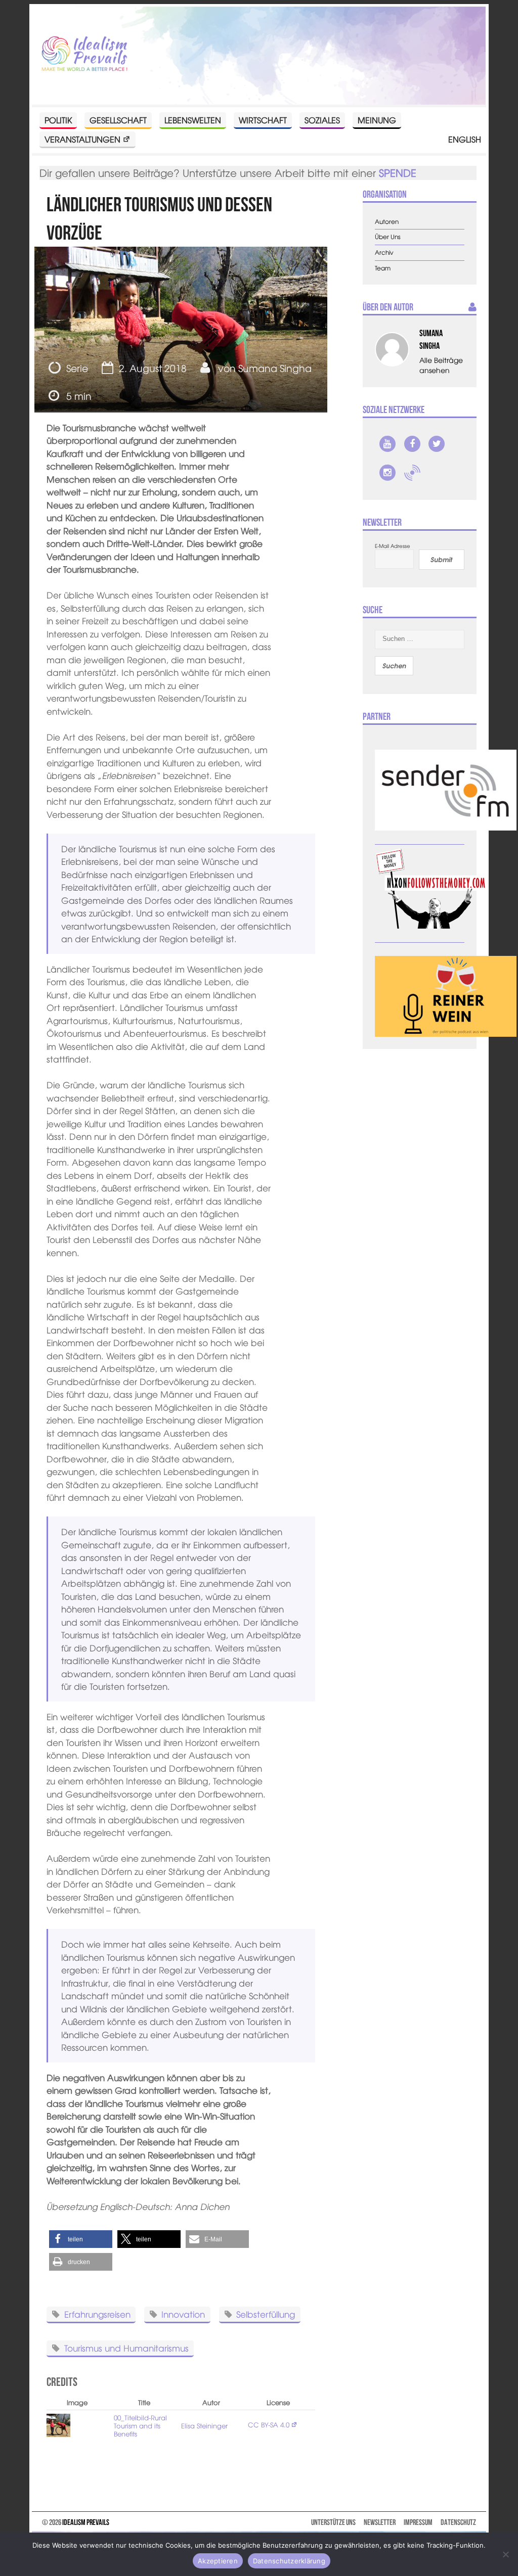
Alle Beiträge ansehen (441, 365)
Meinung (377, 120)
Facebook (412, 444)
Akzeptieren (218, 2561)
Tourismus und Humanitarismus (126, 2347)
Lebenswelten (193, 120)
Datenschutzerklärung (289, 2561)
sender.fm (412, 473)
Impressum (418, 2522)
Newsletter (380, 2522)
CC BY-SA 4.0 (269, 2425)
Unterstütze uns (333, 2522)
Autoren (387, 222)
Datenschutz (458, 2522)
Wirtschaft (263, 120)
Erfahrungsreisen (97, 2313)
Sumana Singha (275, 368)
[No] (505, 2554)
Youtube (387, 444)
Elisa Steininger (204, 2426)
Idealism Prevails (86, 2522)
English (465, 139)
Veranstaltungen (82, 139)
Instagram (387, 473)
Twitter (437, 444)
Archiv (384, 252)
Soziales (322, 120)
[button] (81, 2239)
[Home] (84, 54)
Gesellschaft (118, 120)
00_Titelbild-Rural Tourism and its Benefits (140, 2426)
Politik (58, 120)
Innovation (183, 2313)
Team (383, 268)
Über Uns (388, 237)
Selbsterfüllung (266, 2313)
